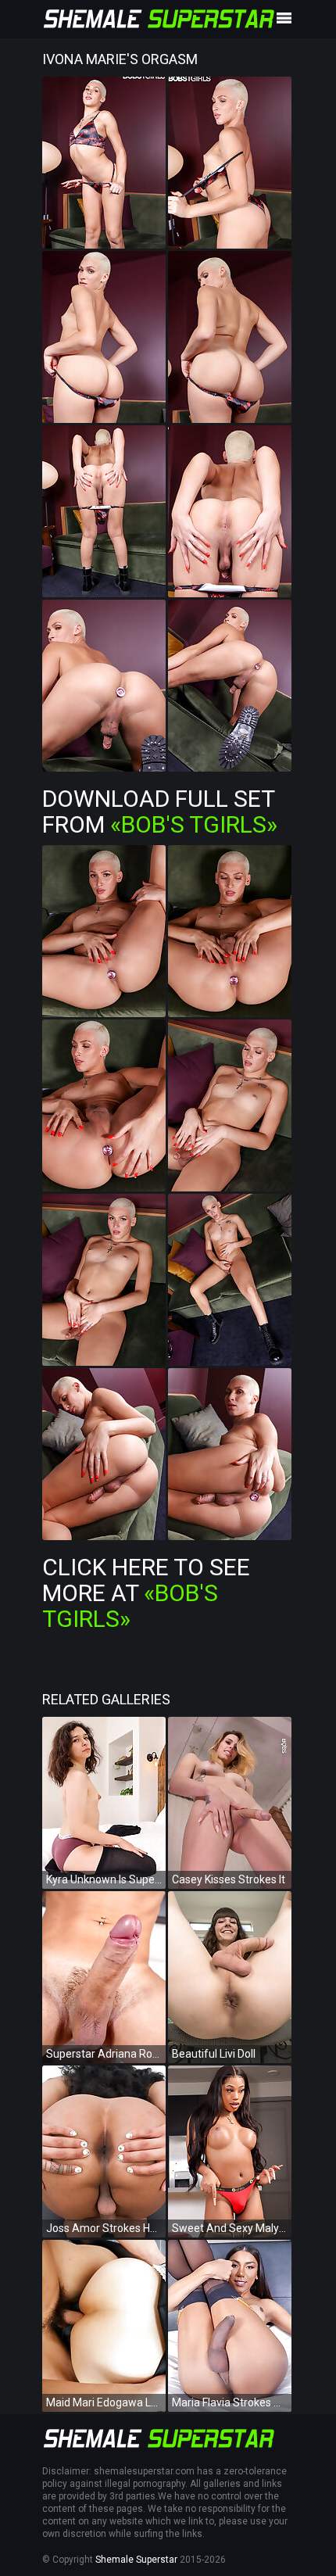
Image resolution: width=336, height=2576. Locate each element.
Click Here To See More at (146, 1593)
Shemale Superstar (136, 2560)
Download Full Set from (160, 811)
